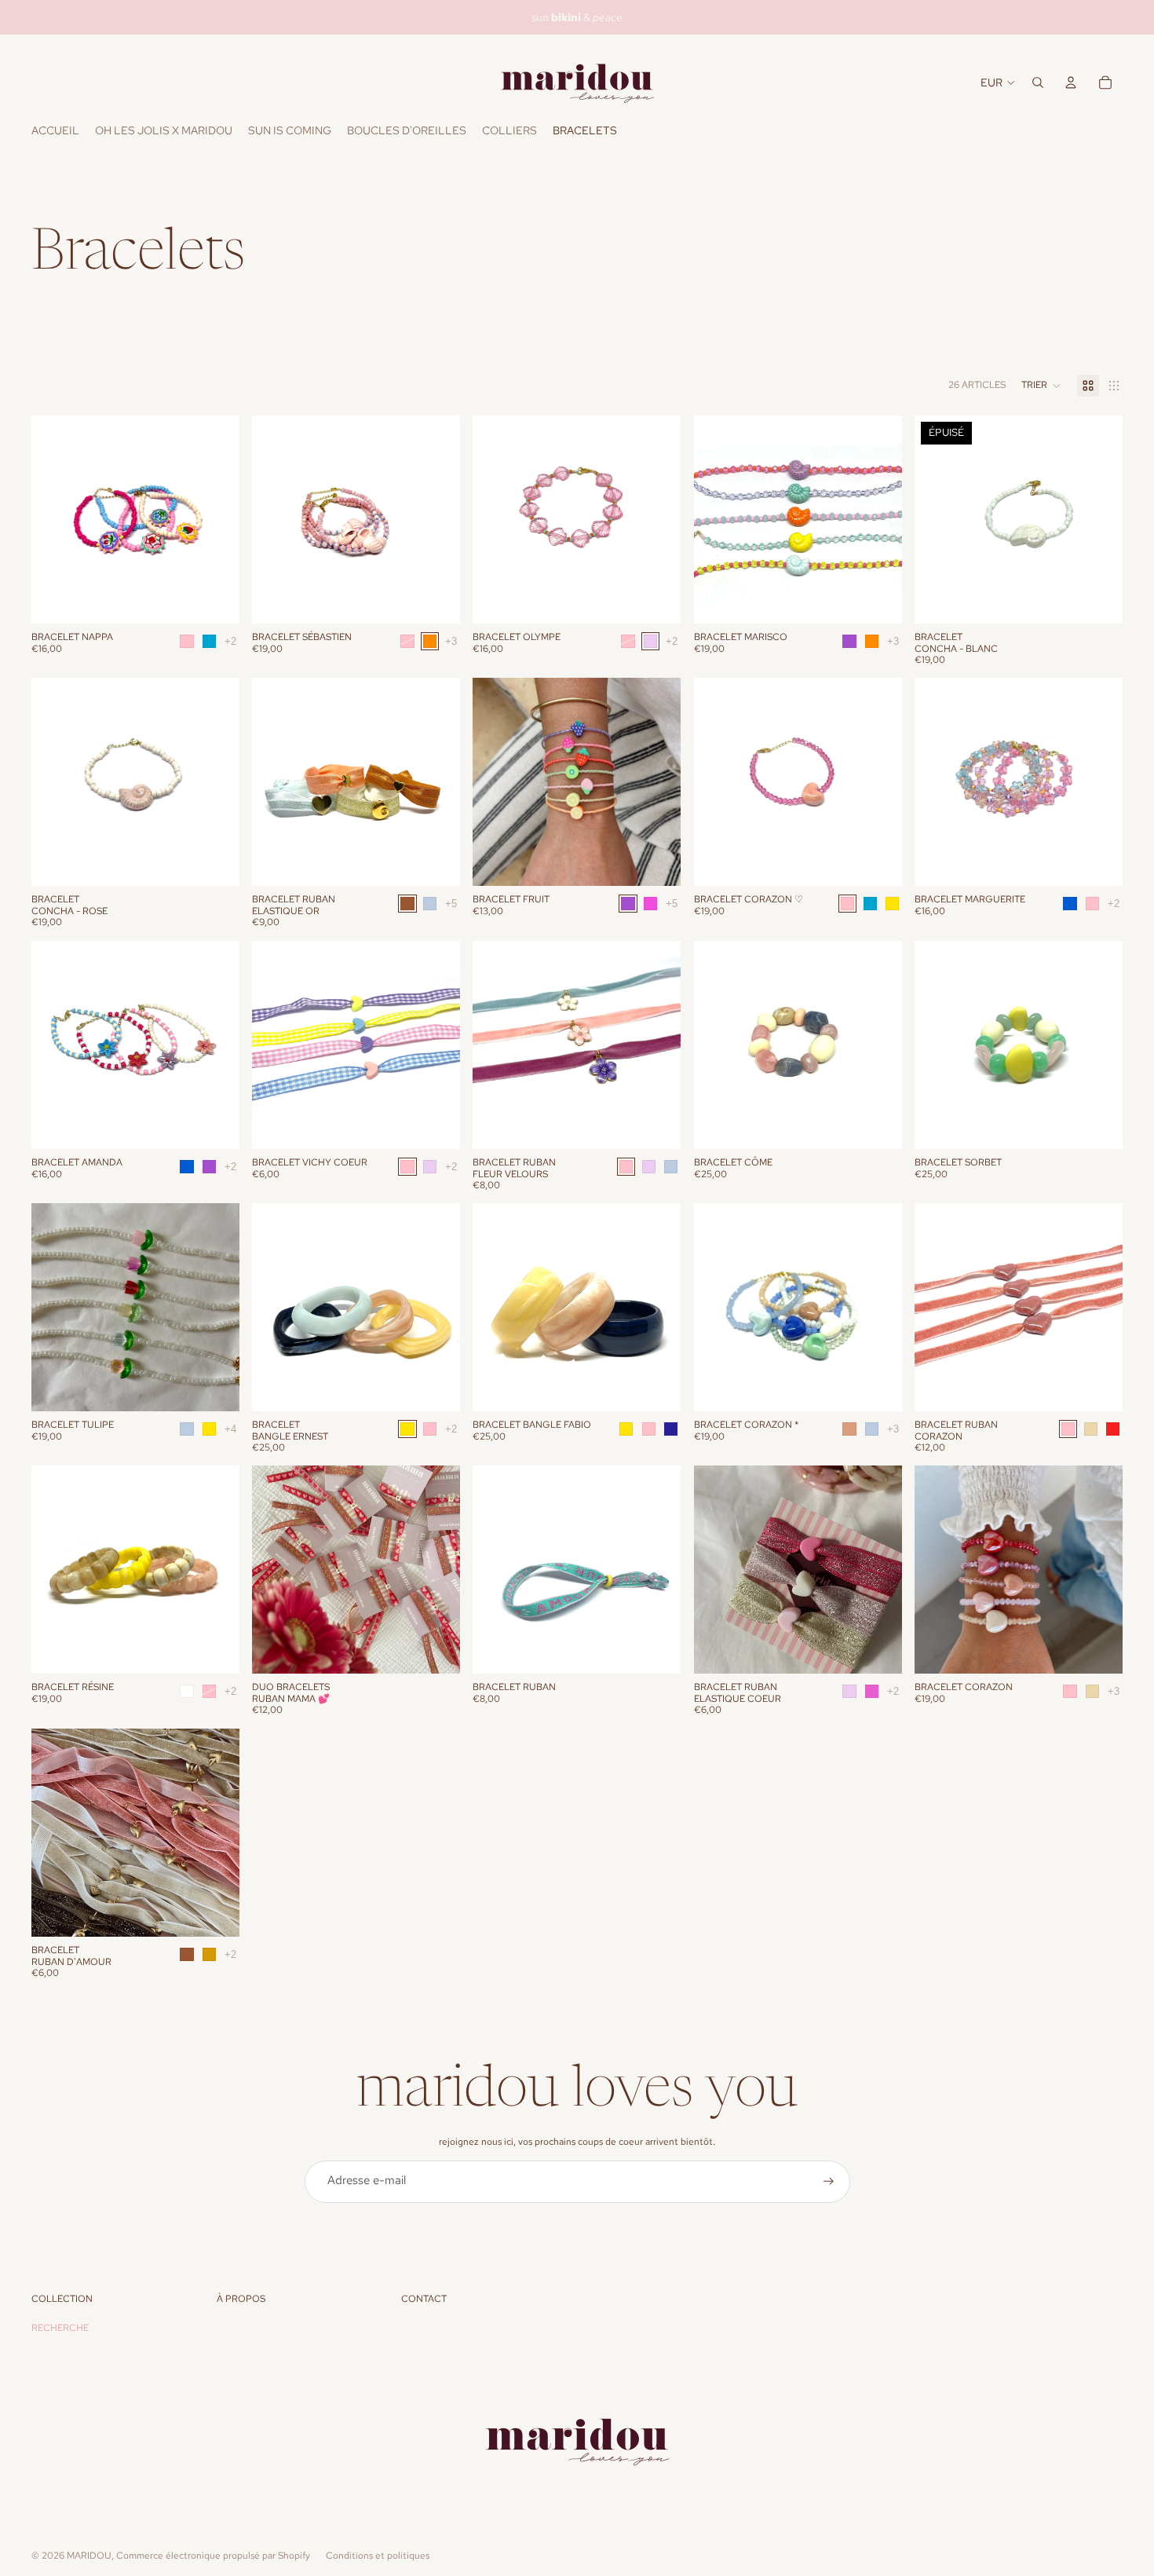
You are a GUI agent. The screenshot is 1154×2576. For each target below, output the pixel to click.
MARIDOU (89, 2556)
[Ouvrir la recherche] (1038, 82)
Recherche (60, 2328)
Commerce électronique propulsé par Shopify (213, 2556)
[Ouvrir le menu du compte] (1071, 82)
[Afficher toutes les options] (230, 641)
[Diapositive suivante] (216, 519)
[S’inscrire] (829, 2181)
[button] (1041, 386)
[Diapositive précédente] (55, 519)
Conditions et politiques (378, 2556)
